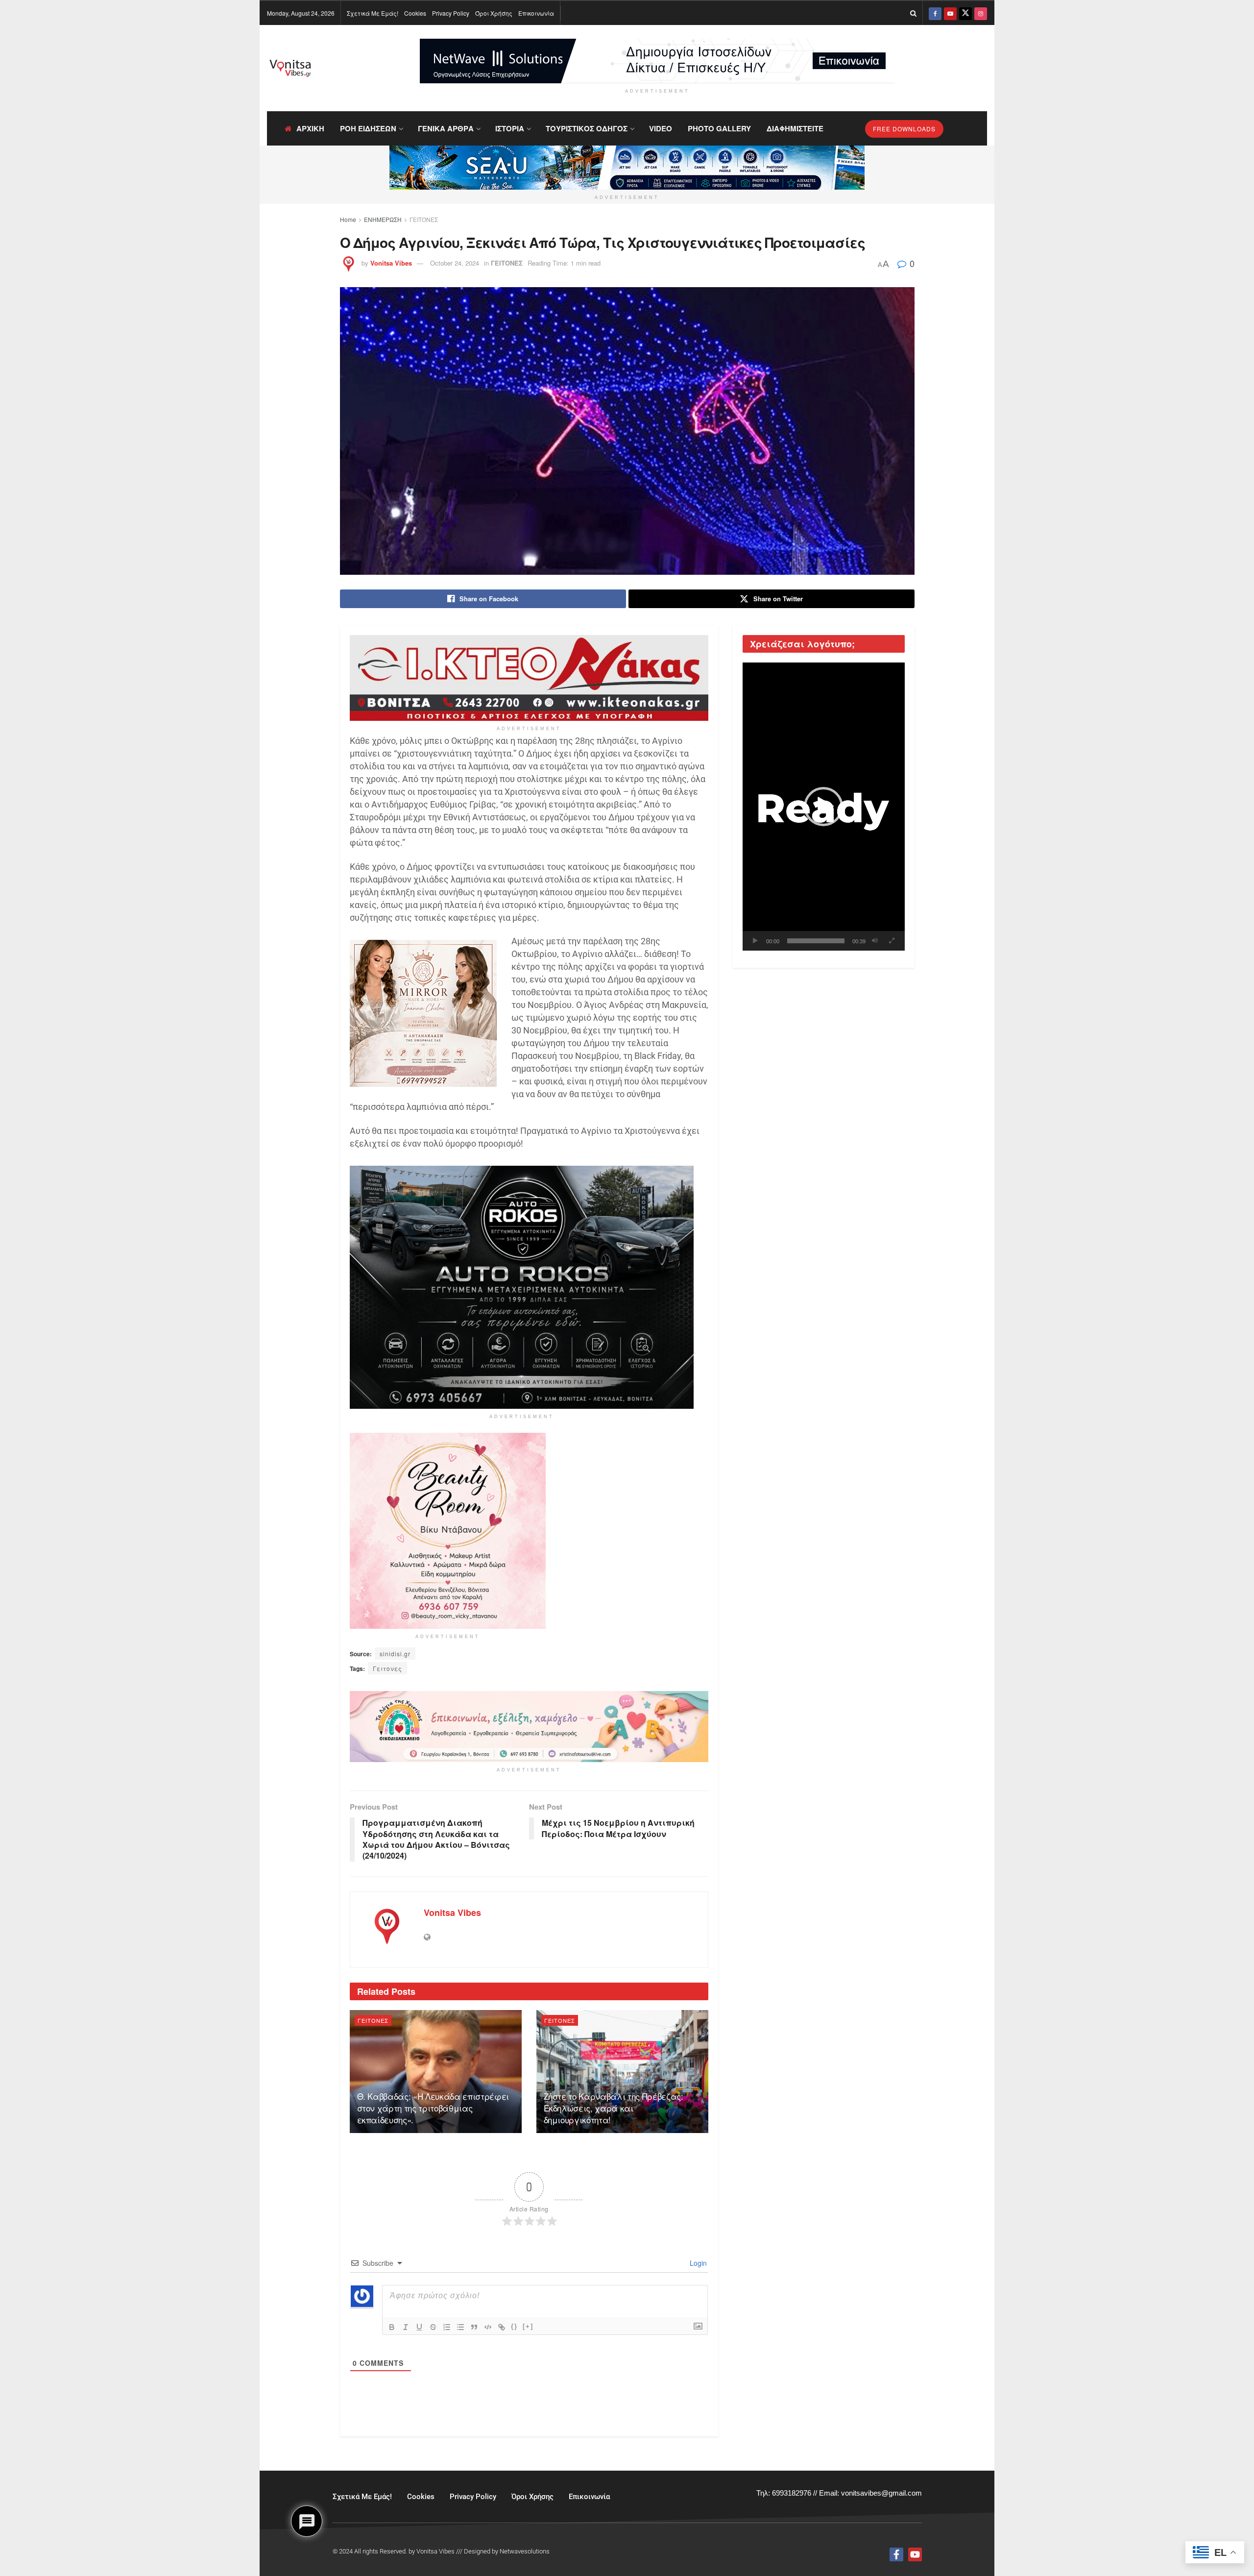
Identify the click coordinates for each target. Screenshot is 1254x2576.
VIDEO (661, 128)
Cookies (415, 13)
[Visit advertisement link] (657, 61)
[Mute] (875, 941)
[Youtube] (915, 2554)
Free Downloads (904, 129)
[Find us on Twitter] (965, 13)
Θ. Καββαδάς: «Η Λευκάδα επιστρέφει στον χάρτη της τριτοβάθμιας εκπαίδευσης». (433, 2108)
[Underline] (419, 2327)
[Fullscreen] (892, 941)
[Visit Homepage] (290, 68)
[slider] (816, 941)
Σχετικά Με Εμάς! (373, 13)
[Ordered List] (447, 2327)
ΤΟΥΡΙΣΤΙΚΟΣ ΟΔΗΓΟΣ (587, 128)
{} (514, 2326)
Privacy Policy (451, 13)
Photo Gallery (719, 128)
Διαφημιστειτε (795, 128)
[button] (823, 807)
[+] (528, 2326)
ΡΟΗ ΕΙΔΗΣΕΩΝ (368, 128)
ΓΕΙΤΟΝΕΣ (424, 219)
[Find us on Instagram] (981, 13)
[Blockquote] (474, 2327)
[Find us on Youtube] (950, 13)
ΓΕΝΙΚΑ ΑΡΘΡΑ (446, 128)
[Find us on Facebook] (935, 13)
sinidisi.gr (395, 1654)
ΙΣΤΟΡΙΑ (510, 128)
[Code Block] (488, 2327)
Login (697, 2263)
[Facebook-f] (896, 2554)
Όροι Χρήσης (494, 13)
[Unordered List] (460, 2327)
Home (348, 219)
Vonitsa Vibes (391, 263)
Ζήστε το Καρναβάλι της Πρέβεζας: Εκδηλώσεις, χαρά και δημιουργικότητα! (614, 2108)
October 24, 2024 (455, 263)
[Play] (755, 941)
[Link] (502, 2327)
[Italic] (406, 2327)
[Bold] (392, 2327)
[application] (824, 807)
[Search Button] (913, 13)
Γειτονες (387, 1668)
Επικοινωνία (536, 13)
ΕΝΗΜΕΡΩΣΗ (383, 219)
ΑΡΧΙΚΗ (310, 128)
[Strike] (433, 2327)
